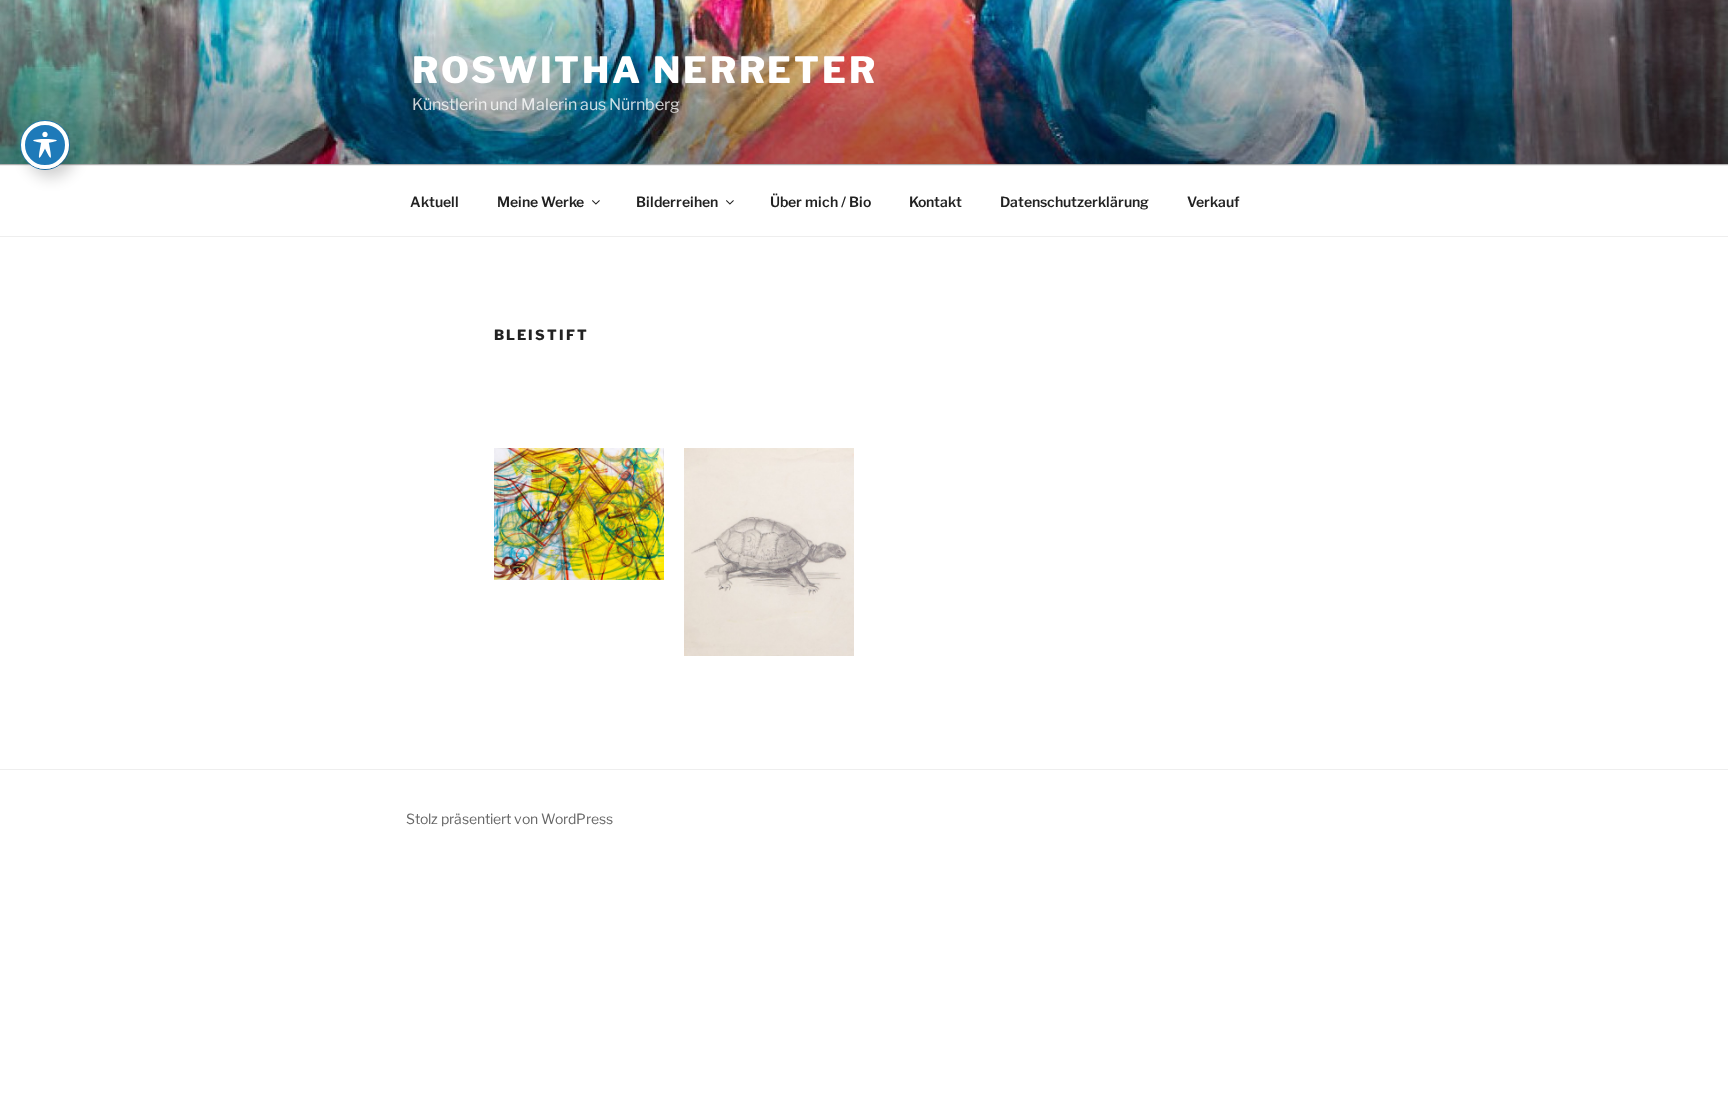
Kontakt (935, 201)
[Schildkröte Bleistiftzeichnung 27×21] (769, 551)
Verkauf (1213, 201)
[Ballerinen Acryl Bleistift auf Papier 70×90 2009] (579, 514)
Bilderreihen (677, 201)
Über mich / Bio (820, 201)
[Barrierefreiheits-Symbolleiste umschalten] (45, 145)
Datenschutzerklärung (1074, 201)
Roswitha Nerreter (645, 70)
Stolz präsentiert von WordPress (509, 818)
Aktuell (434, 201)
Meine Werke (540, 201)
